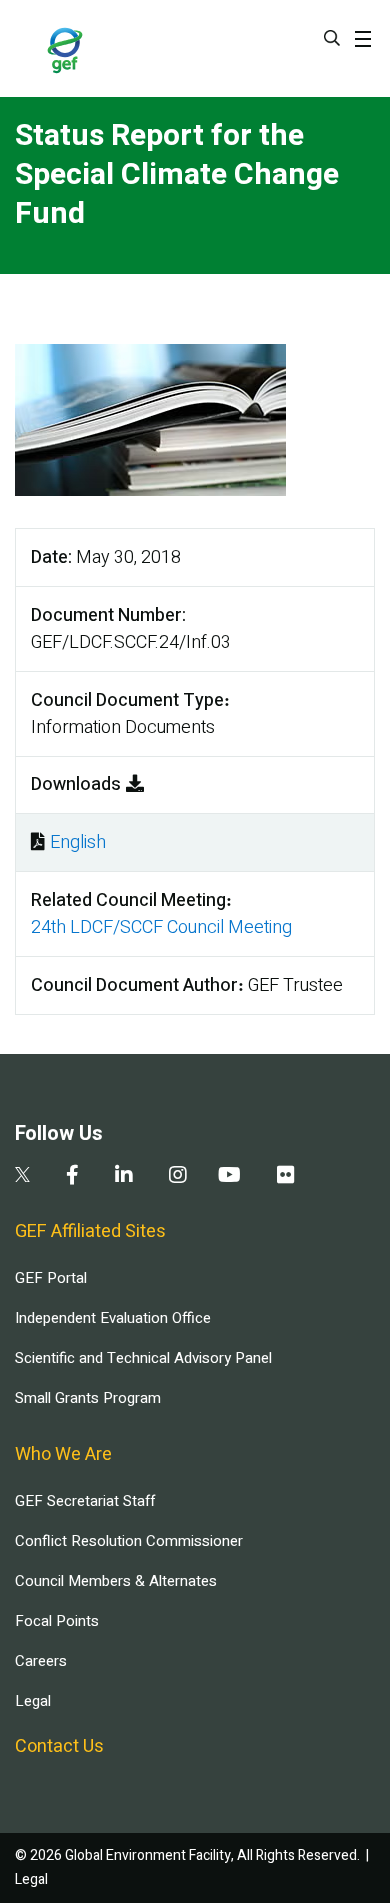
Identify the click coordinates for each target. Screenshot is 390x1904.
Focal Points (57, 1621)
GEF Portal (51, 1278)
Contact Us (59, 1746)
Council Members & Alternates (116, 1581)
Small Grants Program (88, 1398)
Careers (41, 1661)
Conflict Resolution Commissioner (129, 1541)
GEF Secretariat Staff (85, 1501)
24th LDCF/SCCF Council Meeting (161, 927)
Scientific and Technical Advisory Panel (143, 1358)
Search (332, 38)
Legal (33, 1701)
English (78, 842)
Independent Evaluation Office (113, 1318)
